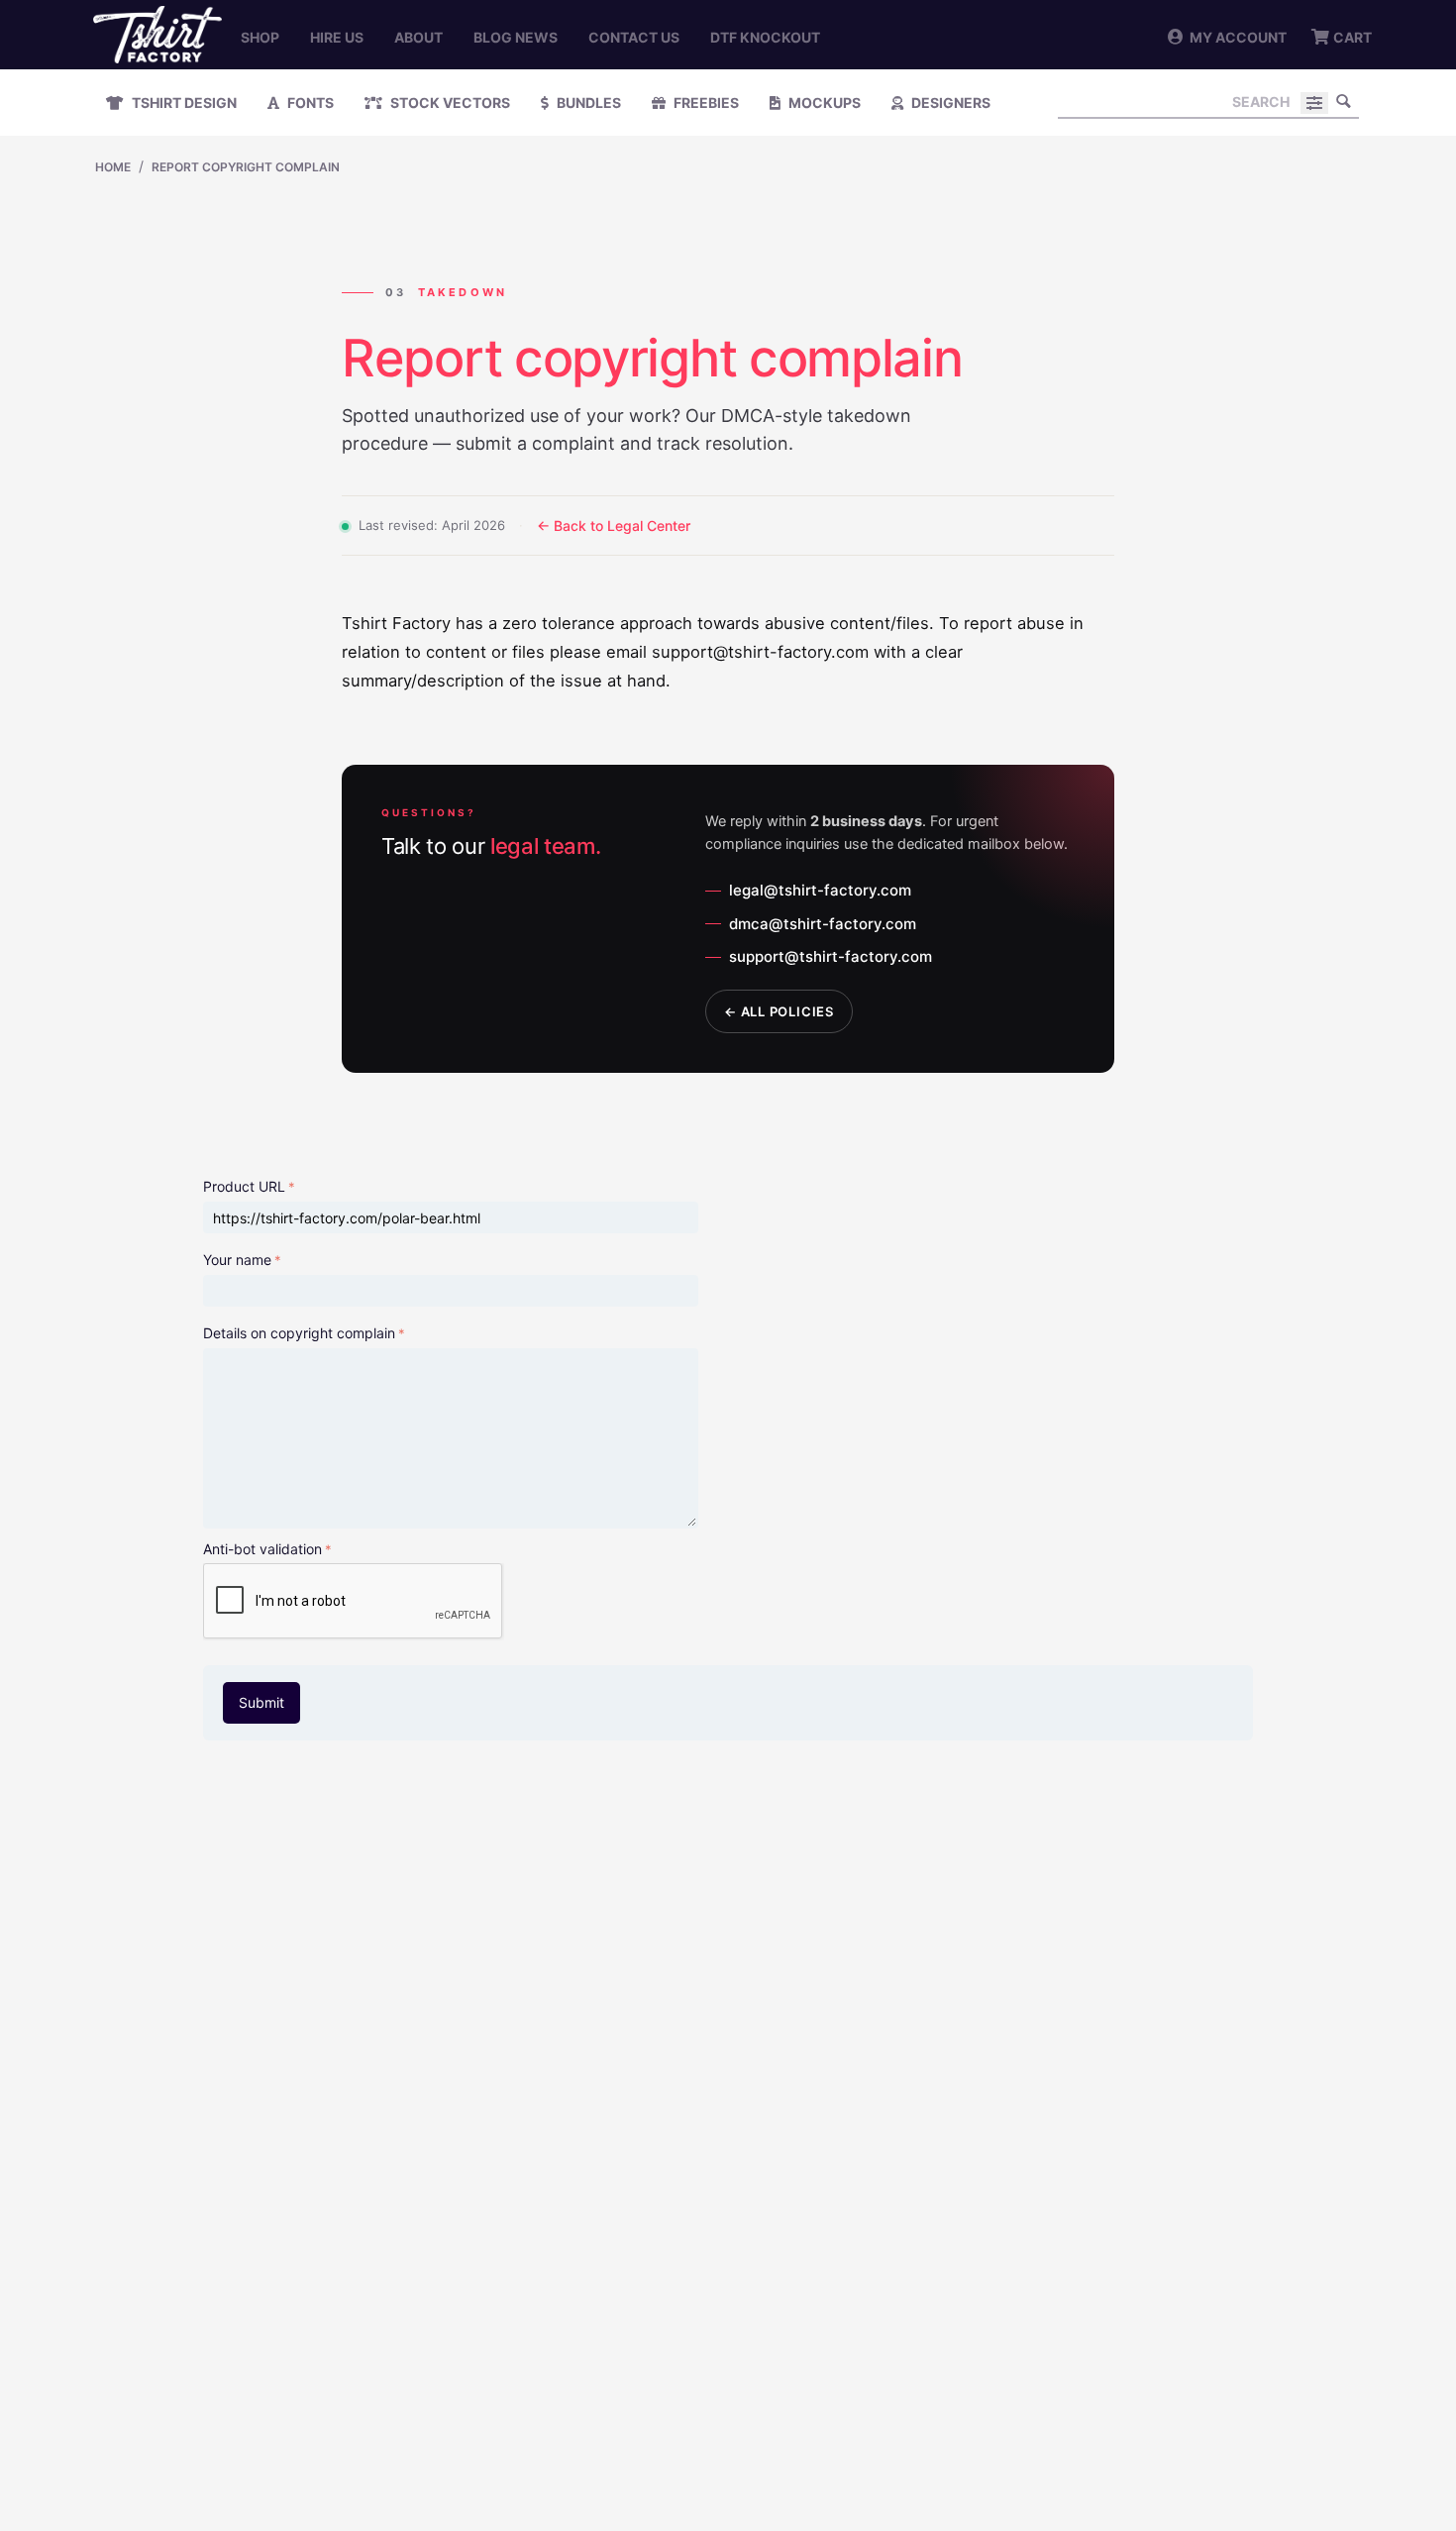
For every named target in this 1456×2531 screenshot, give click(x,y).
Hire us (337, 37)
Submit (261, 1702)
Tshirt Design (183, 103)
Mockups (823, 103)
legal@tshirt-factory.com (820, 890)
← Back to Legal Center (614, 526)
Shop (260, 37)
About (418, 37)
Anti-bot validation (262, 1549)
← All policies (779, 1011)
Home (113, 167)
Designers (949, 103)
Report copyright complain (246, 167)
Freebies (705, 103)
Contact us (634, 37)
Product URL (244, 1186)
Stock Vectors (449, 103)
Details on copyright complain (299, 1333)
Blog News (516, 37)
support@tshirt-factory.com (831, 956)
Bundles (587, 103)
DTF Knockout (765, 37)
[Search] (1344, 101)
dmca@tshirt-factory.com (823, 924)
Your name (237, 1260)
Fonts (309, 103)
